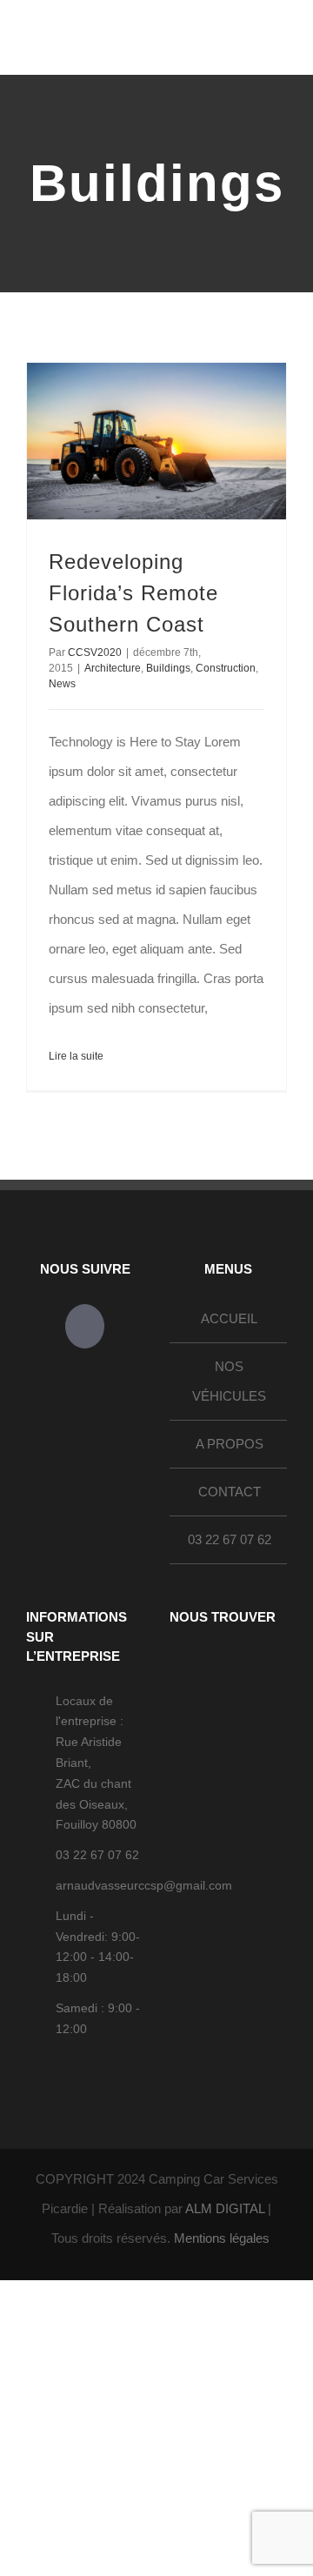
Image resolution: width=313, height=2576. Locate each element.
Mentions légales (222, 2238)
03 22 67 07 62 (230, 1539)
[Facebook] (85, 1326)
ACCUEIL (229, 1318)
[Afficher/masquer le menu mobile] (280, 48)
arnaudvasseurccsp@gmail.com (100, 1885)
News (62, 684)
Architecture (113, 668)
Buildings (168, 668)
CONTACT (230, 1492)
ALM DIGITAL (225, 2208)
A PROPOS (230, 1444)
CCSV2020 (95, 652)
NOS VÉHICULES (229, 1381)
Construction (226, 668)
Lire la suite (76, 1056)
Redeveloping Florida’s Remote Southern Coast (133, 593)
